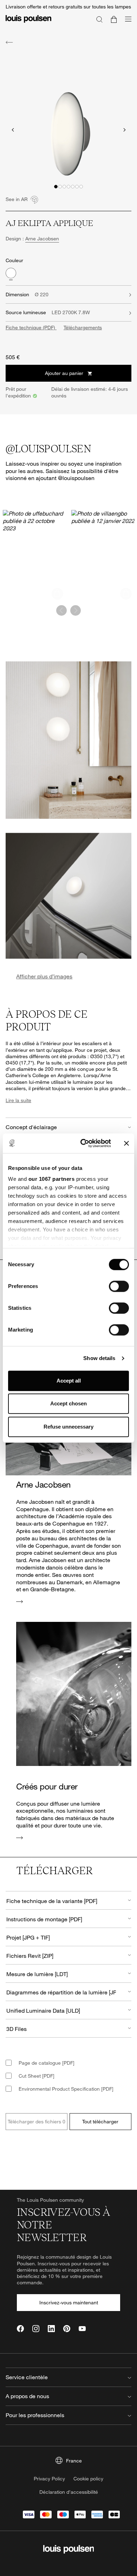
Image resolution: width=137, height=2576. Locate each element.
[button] (56, 187)
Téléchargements (83, 327)
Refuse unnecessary (68, 1427)
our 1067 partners (52, 1179)
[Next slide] (124, 130)
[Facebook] (20, 2329)
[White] (11, 273)
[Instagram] (36, 2329)
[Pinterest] (67, 2329)
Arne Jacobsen (42, 238)
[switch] (119, 1286)
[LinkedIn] (51, 2329)
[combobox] (68, 1900)
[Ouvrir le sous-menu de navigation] (126, 23)
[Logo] (28, 23)
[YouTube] (82, 2329)
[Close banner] (126, 1143)
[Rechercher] (99, 19)
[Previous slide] (13, 130)
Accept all (69, 1381)
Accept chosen (68, 1403)
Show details (99, 1358)
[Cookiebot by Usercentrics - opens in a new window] (83, 1143)
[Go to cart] (114, 19)
